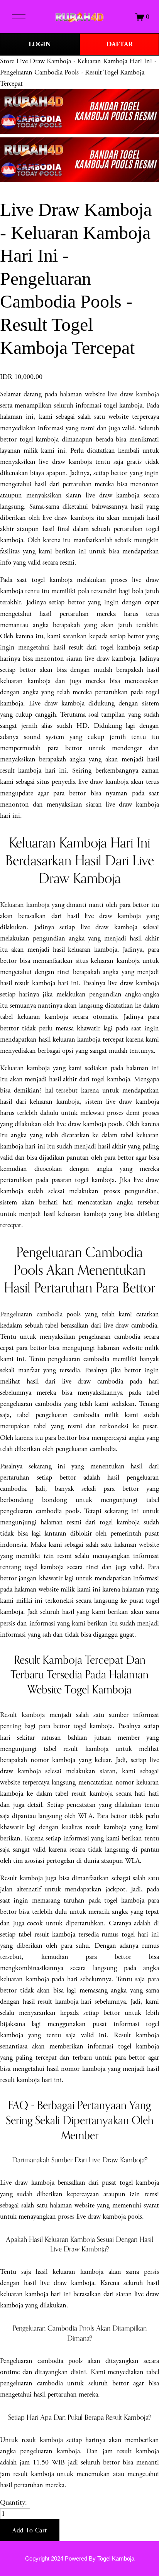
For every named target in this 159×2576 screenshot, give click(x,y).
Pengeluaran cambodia (31, 1314)
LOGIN (40, 44)
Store (7, 61)
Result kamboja (22, 1715)
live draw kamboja (133, 394)
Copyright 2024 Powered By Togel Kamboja (80, 2559)
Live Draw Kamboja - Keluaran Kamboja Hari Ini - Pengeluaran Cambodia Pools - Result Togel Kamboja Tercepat (78, 72)
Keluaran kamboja (25, 905)
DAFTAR (119, 44)
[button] (30, 2530)
